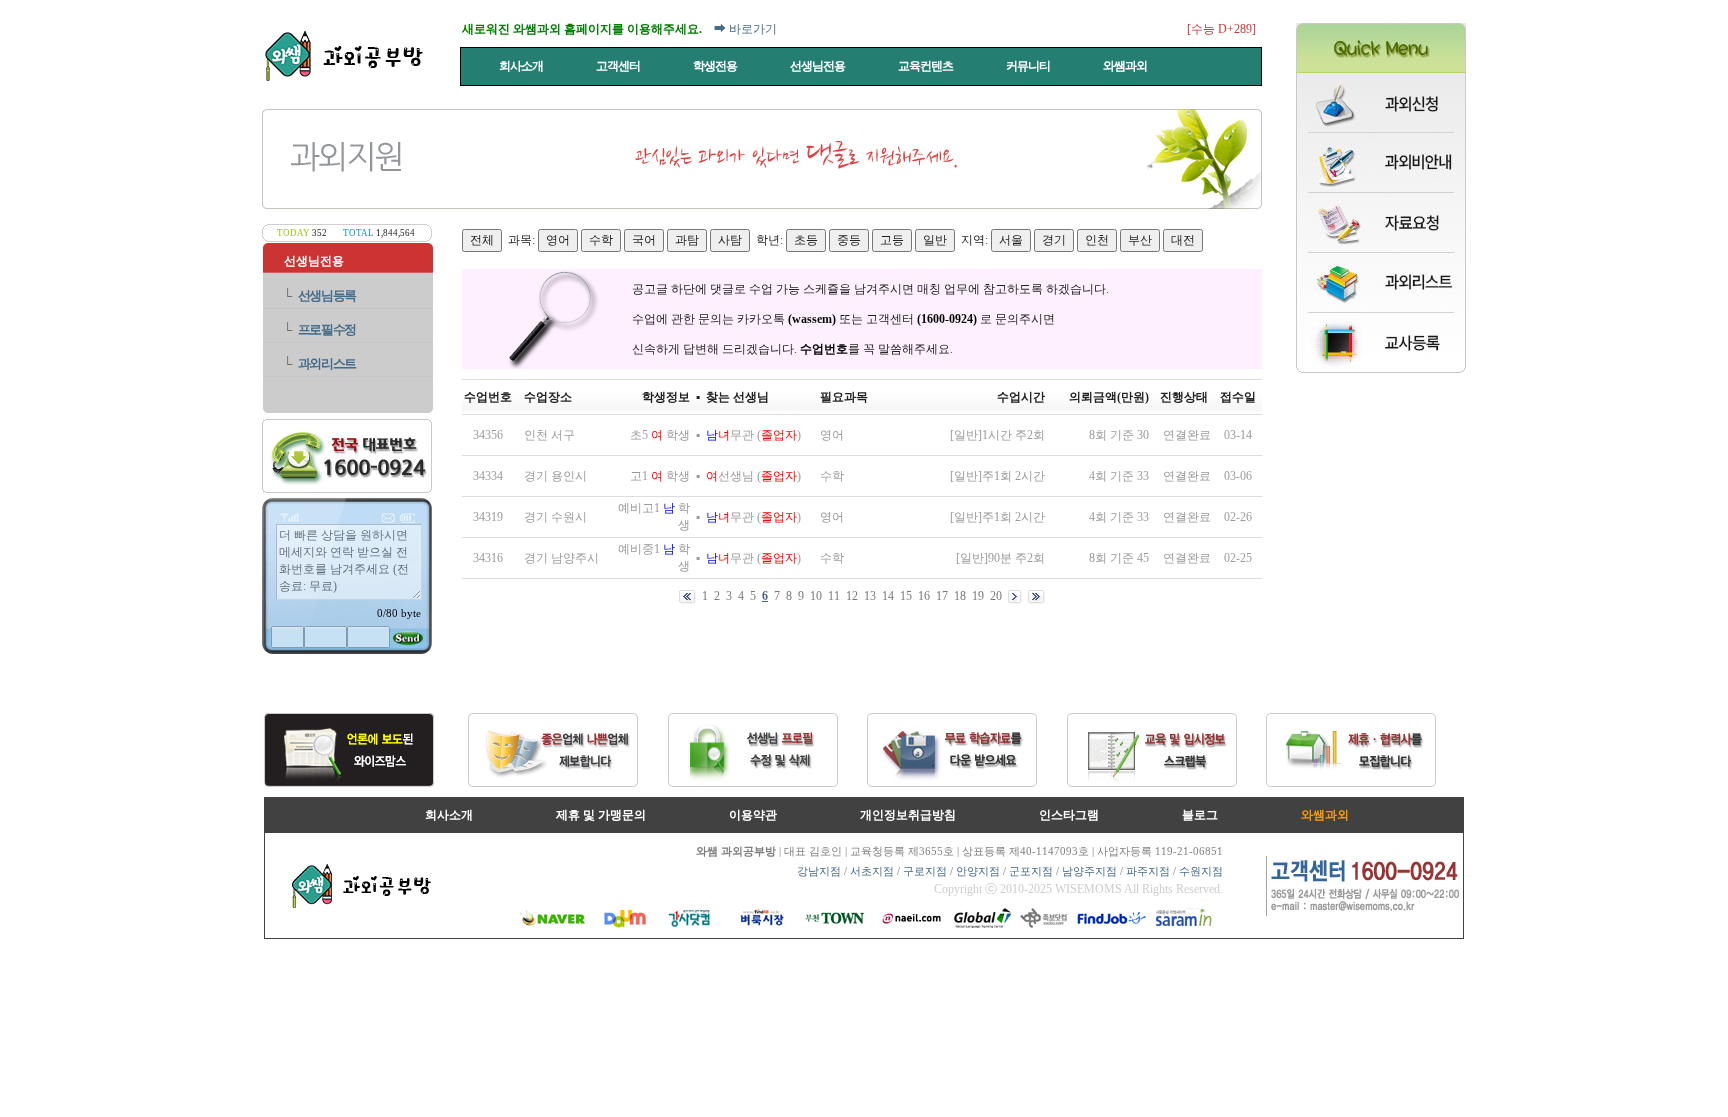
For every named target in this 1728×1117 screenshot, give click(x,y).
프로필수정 (327, 329)
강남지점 (819, 871)
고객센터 (619, 66)
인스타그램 (1069, 815)
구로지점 (925, 871)
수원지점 (1201, 871)
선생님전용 (818, 66)
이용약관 (753, 815)
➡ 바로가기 (745, 29)
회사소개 (522, 66)
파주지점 (1148, 871)
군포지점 (1031, 871)
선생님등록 (327, 295)
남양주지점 (1089, 871)
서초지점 (872, 871)
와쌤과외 (1126, 66)
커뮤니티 (1029, 66)
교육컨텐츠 (926, 66)
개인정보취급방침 (908, 815)
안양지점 (978, 871)
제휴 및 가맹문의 (601, 815)
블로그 (1200, 815)
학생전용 (716, 66)
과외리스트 (327, 363)
